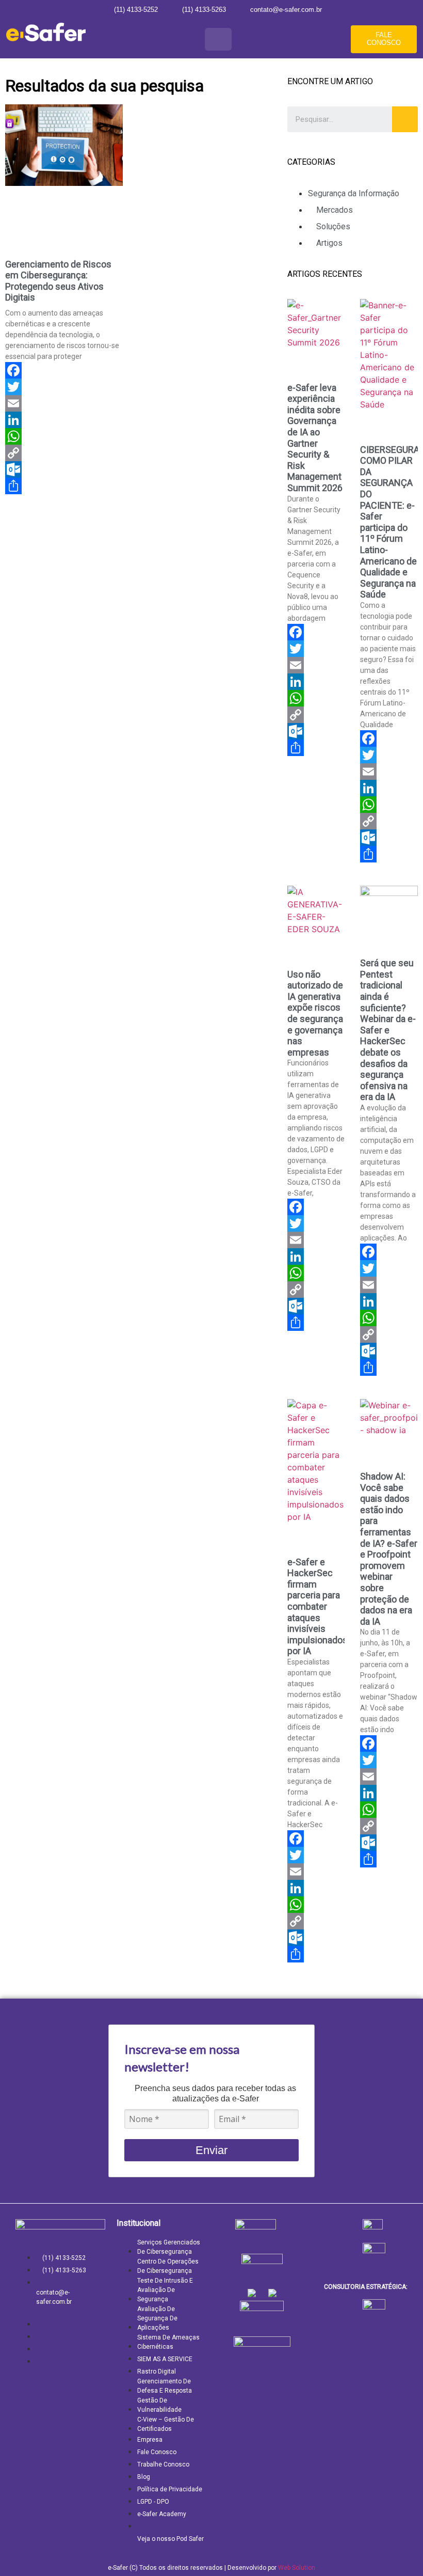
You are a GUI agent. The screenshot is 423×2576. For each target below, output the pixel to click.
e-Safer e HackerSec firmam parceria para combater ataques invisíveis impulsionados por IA (318, 1607)
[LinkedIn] (64, 420)
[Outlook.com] (64, 469)
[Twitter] (64, 387)
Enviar (211, 2150)
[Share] (64, 486)
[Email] (64, 403)
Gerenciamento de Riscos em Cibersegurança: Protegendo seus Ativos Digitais (58, 281)
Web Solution (297, 2568)
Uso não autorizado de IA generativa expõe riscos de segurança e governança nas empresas (315, 1013)
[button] (218, 39)
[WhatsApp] (64, 436)
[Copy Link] (64, 453)
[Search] (405, 119)
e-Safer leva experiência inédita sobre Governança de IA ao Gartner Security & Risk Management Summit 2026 (315, 438)
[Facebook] (64, 370)
